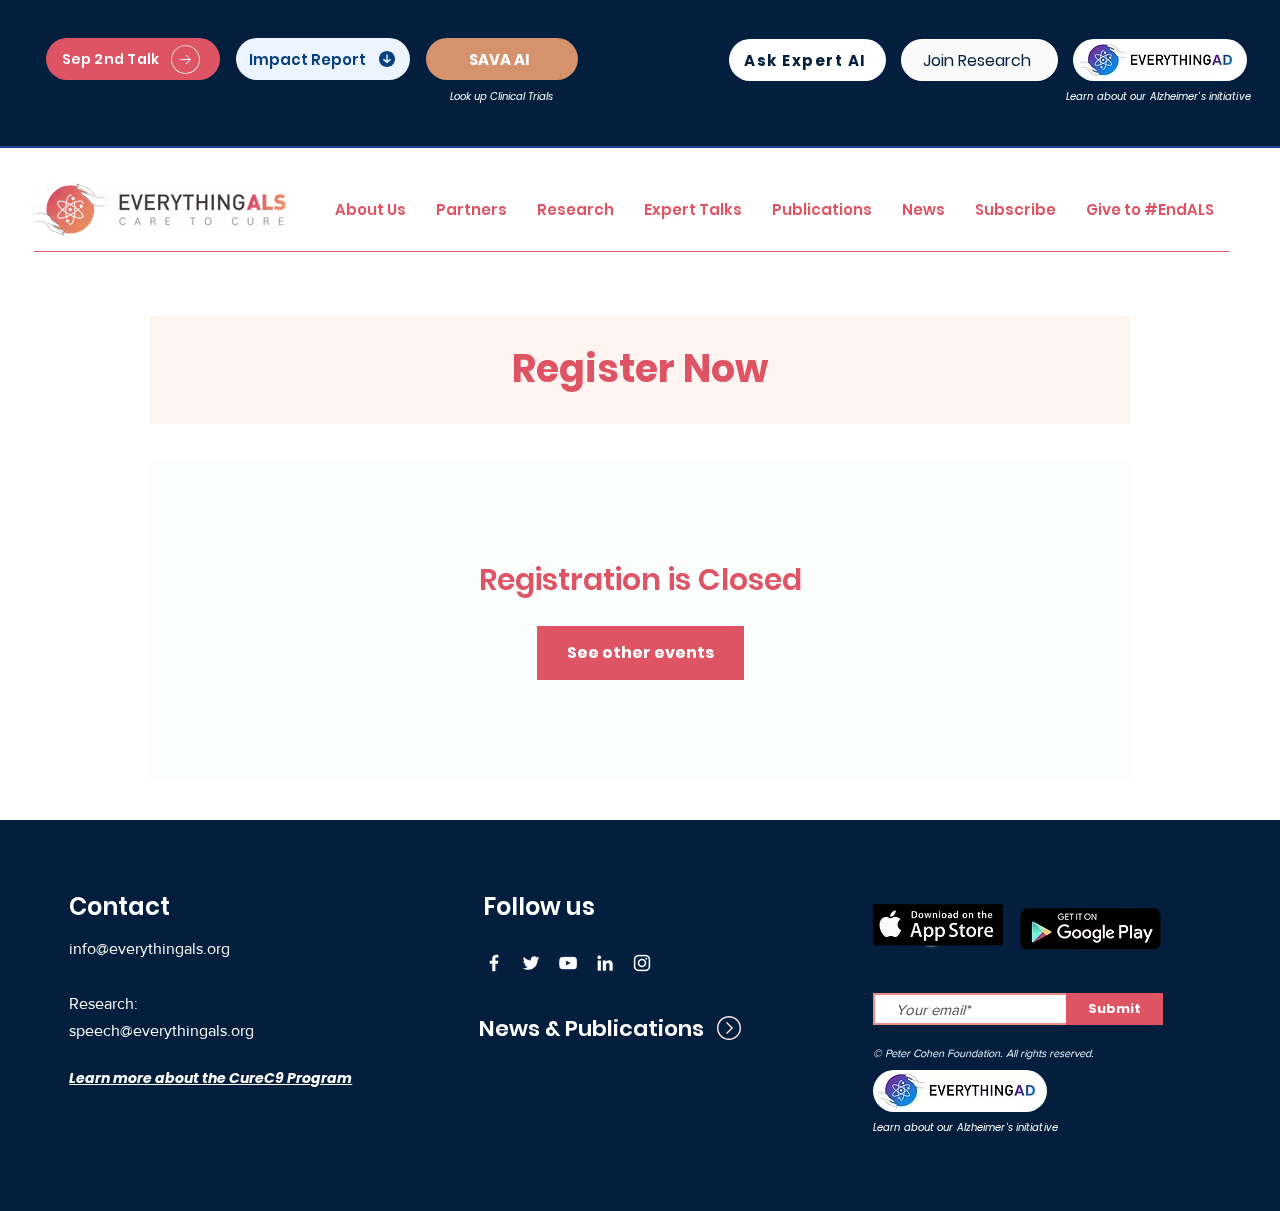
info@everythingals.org (149, 948)
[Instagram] (642, 963)
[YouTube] (568, 963)
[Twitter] (531, 963)
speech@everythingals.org (161, 1030)
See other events (640, 652)
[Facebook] (494, 963)
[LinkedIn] (605, 963)
